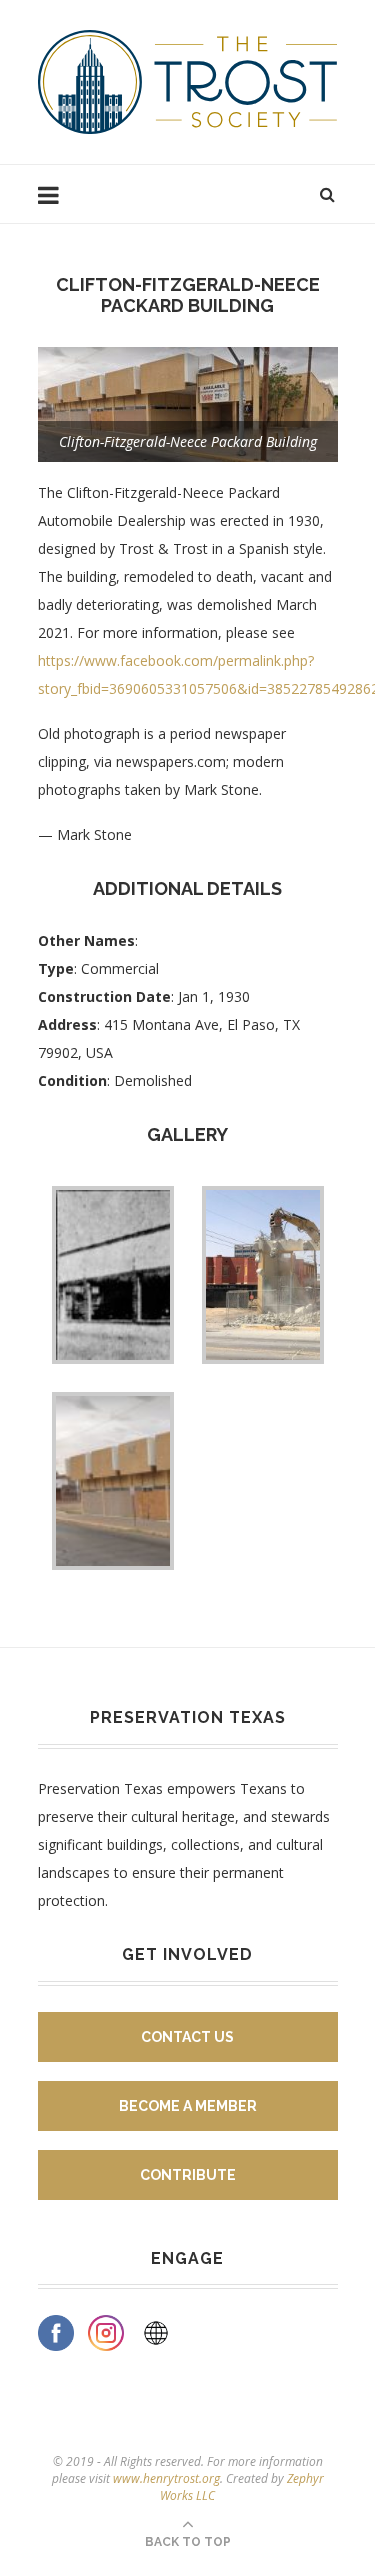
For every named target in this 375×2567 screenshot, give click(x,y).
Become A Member (188, 2106)
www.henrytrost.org (166, 2478)
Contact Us (187, 2037)
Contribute (188, 2175)
